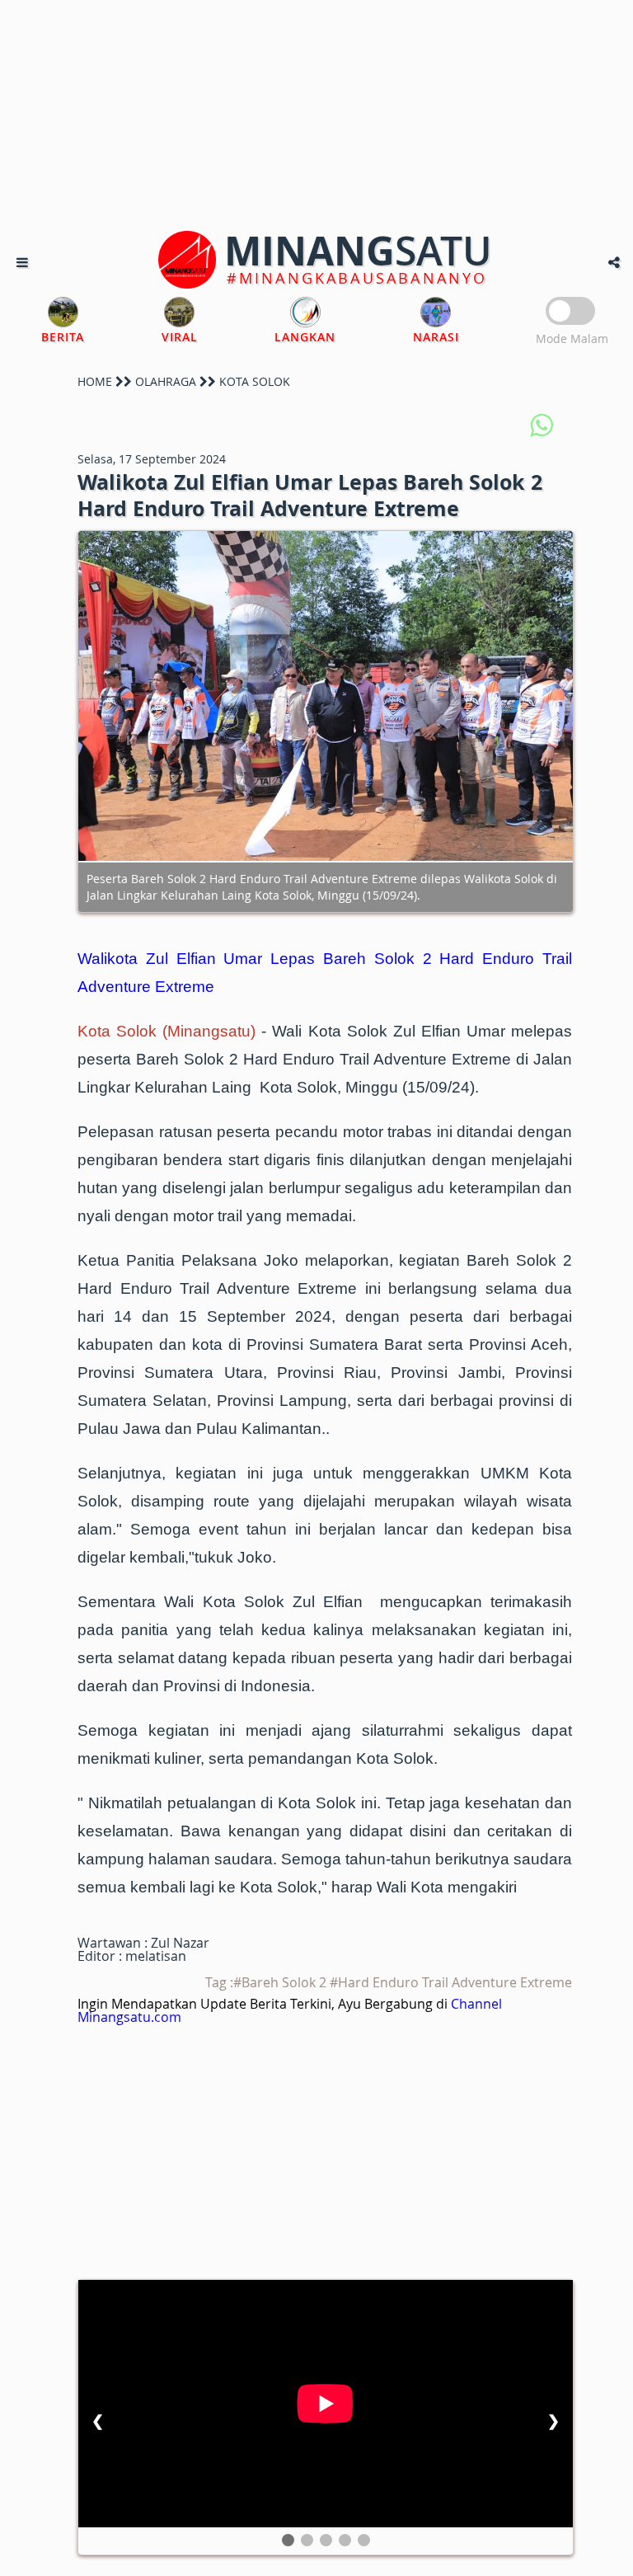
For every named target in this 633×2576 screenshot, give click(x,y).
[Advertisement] (316, 115)
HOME (95, 381)
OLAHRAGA (166, 381)
